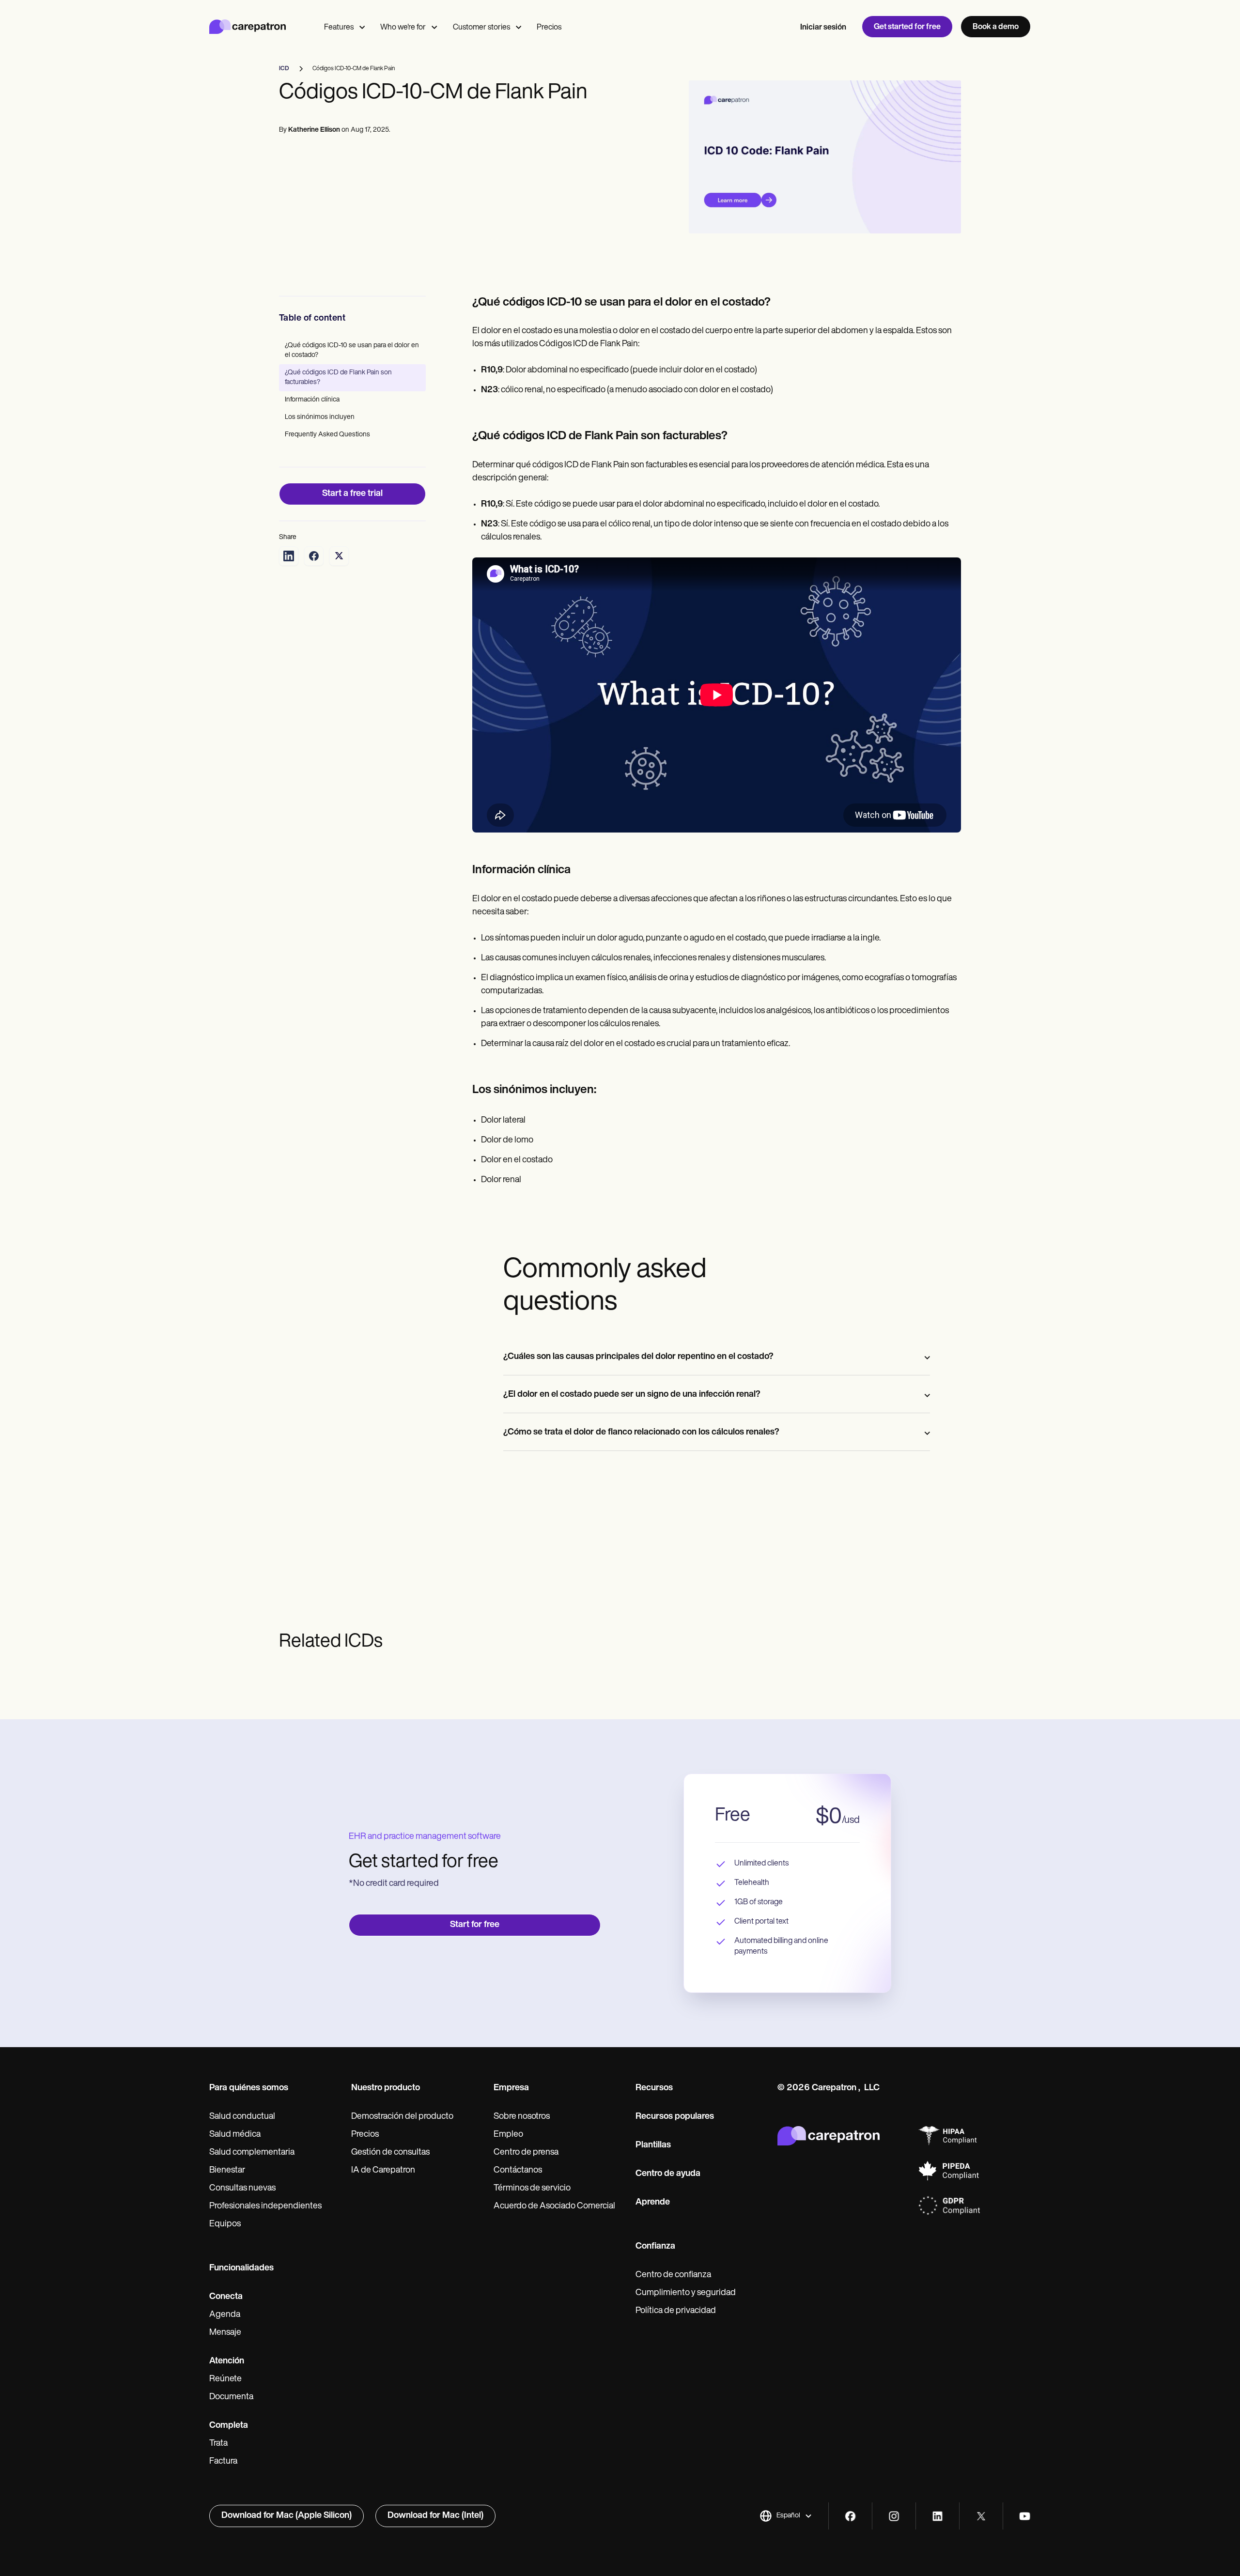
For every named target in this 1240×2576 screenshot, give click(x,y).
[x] (981, 2516)
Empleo (508, 2135)
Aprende (653, 2203)
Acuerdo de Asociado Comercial (554, 2206)
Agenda (225, 2315)
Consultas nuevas (242, 2189)
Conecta (226, 2297)
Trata (218, 2444)
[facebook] (850, 2516)
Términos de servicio (532, 2189)
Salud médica (235, 2135)
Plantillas (653, 2145)
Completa (229, 2426)
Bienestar (227, 2171)
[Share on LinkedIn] (289, 556)
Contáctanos (518, 2171)
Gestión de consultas (390, 2153)
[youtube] (1025, 2516)
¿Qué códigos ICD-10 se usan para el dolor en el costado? (352, 350)
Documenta (231, 2397)
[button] (786, 2516)
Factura (223, 2462)
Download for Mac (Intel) (435, 2516)
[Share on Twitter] (339, 556)
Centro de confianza (673, 2275)
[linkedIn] (938, 2516)
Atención (227, 2361)
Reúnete (225, 2379)
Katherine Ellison (314, 130)
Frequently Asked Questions (327, 435)
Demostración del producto (402, 2117)
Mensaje (225, 2333)
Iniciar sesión (823, 28)
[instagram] (894, 2516)
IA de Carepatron (383, 2171)
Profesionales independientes (265, 2206)
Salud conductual (242, 2117)
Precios (549, 28)
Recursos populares (675, 2117)
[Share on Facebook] (314, 556)
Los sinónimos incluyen (320, 417)
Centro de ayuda (668, 2174)
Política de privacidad (676, 2311)
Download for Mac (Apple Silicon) (287, 2516)
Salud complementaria (252, 2153)
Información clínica (312, 400)
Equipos (225, 2224)
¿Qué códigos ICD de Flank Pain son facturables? (338, 378)
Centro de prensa (526, 2153)
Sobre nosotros (522, 2117)
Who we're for (403, 28)
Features (339, 28)
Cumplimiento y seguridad (686, 2293)
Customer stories (481, 28)
